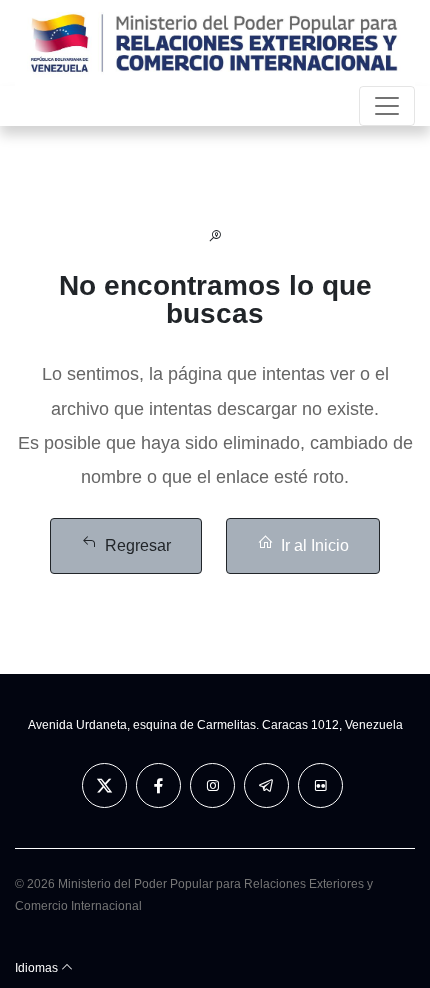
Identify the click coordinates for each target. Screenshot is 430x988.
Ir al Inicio (315, 545)
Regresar (138, 545)
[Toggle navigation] (387, 106)
